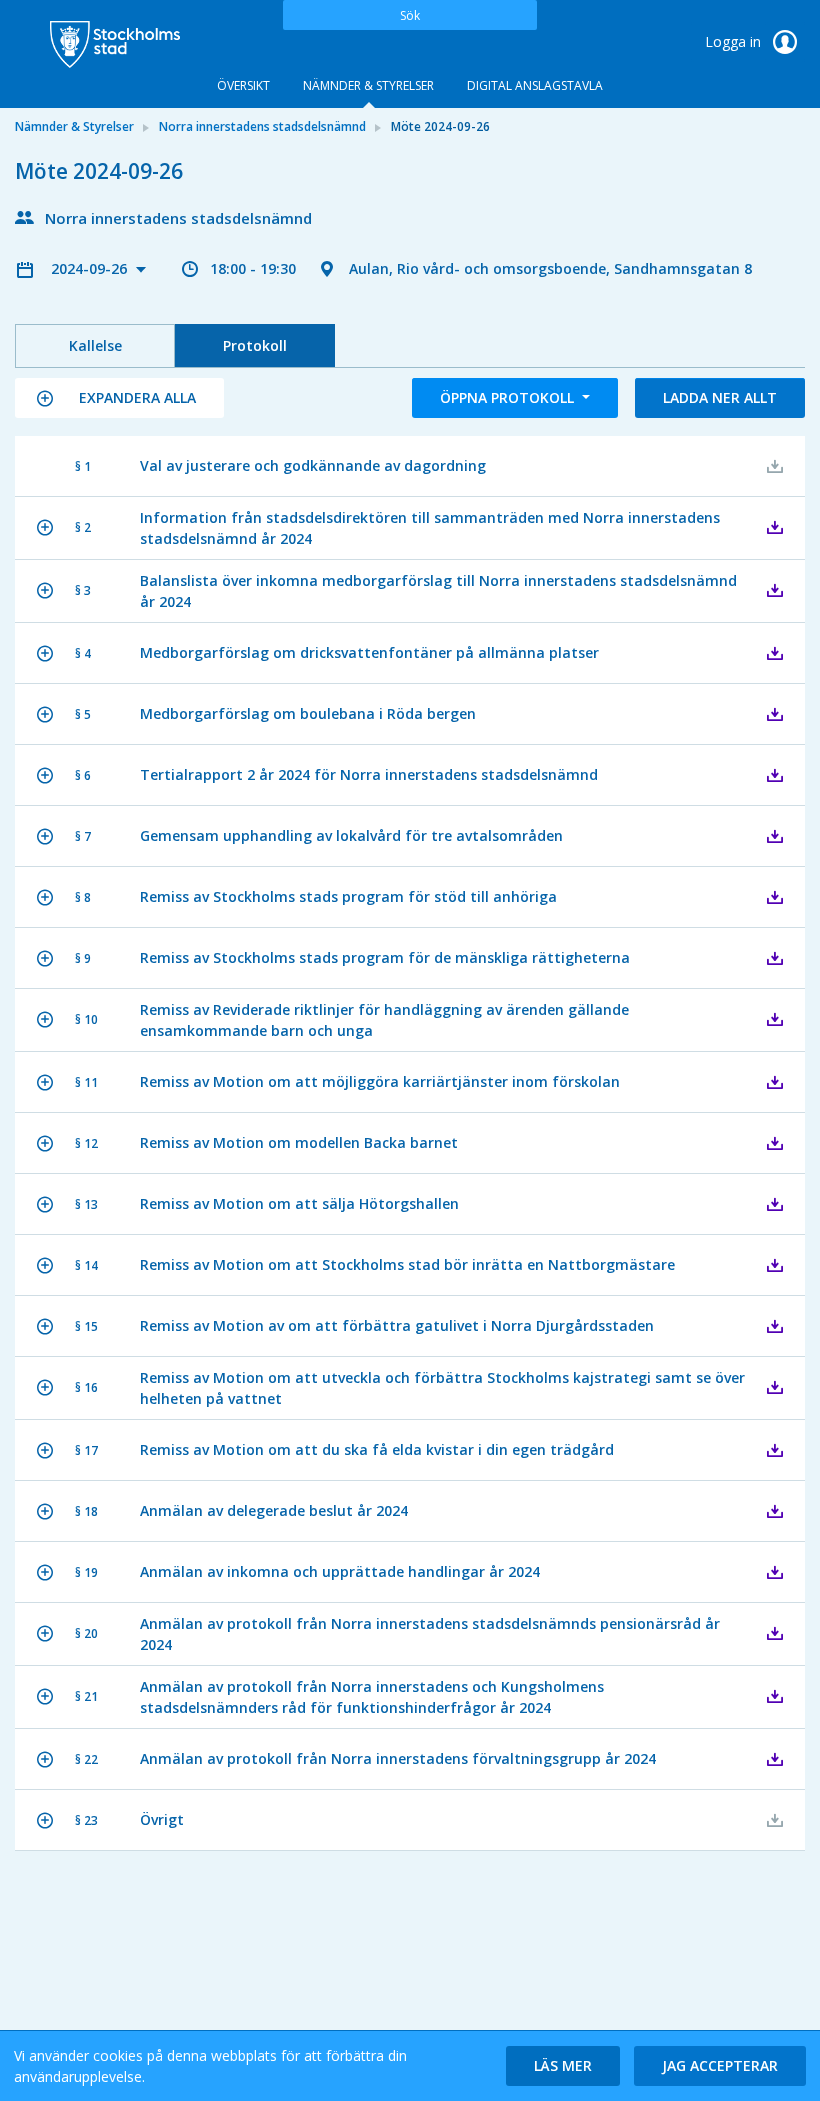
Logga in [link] (735, 41)
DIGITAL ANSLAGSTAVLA (535, 85)
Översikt (243, 85)
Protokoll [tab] (255, 345)
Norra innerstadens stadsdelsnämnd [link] (262, 126)
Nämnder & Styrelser (368, 85)
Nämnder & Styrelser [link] (74, 126)
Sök (410, 15)
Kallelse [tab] (95, 345)
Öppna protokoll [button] (509, 397)
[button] (119, 398)
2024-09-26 (91, 268)
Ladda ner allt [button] (720, 397)
